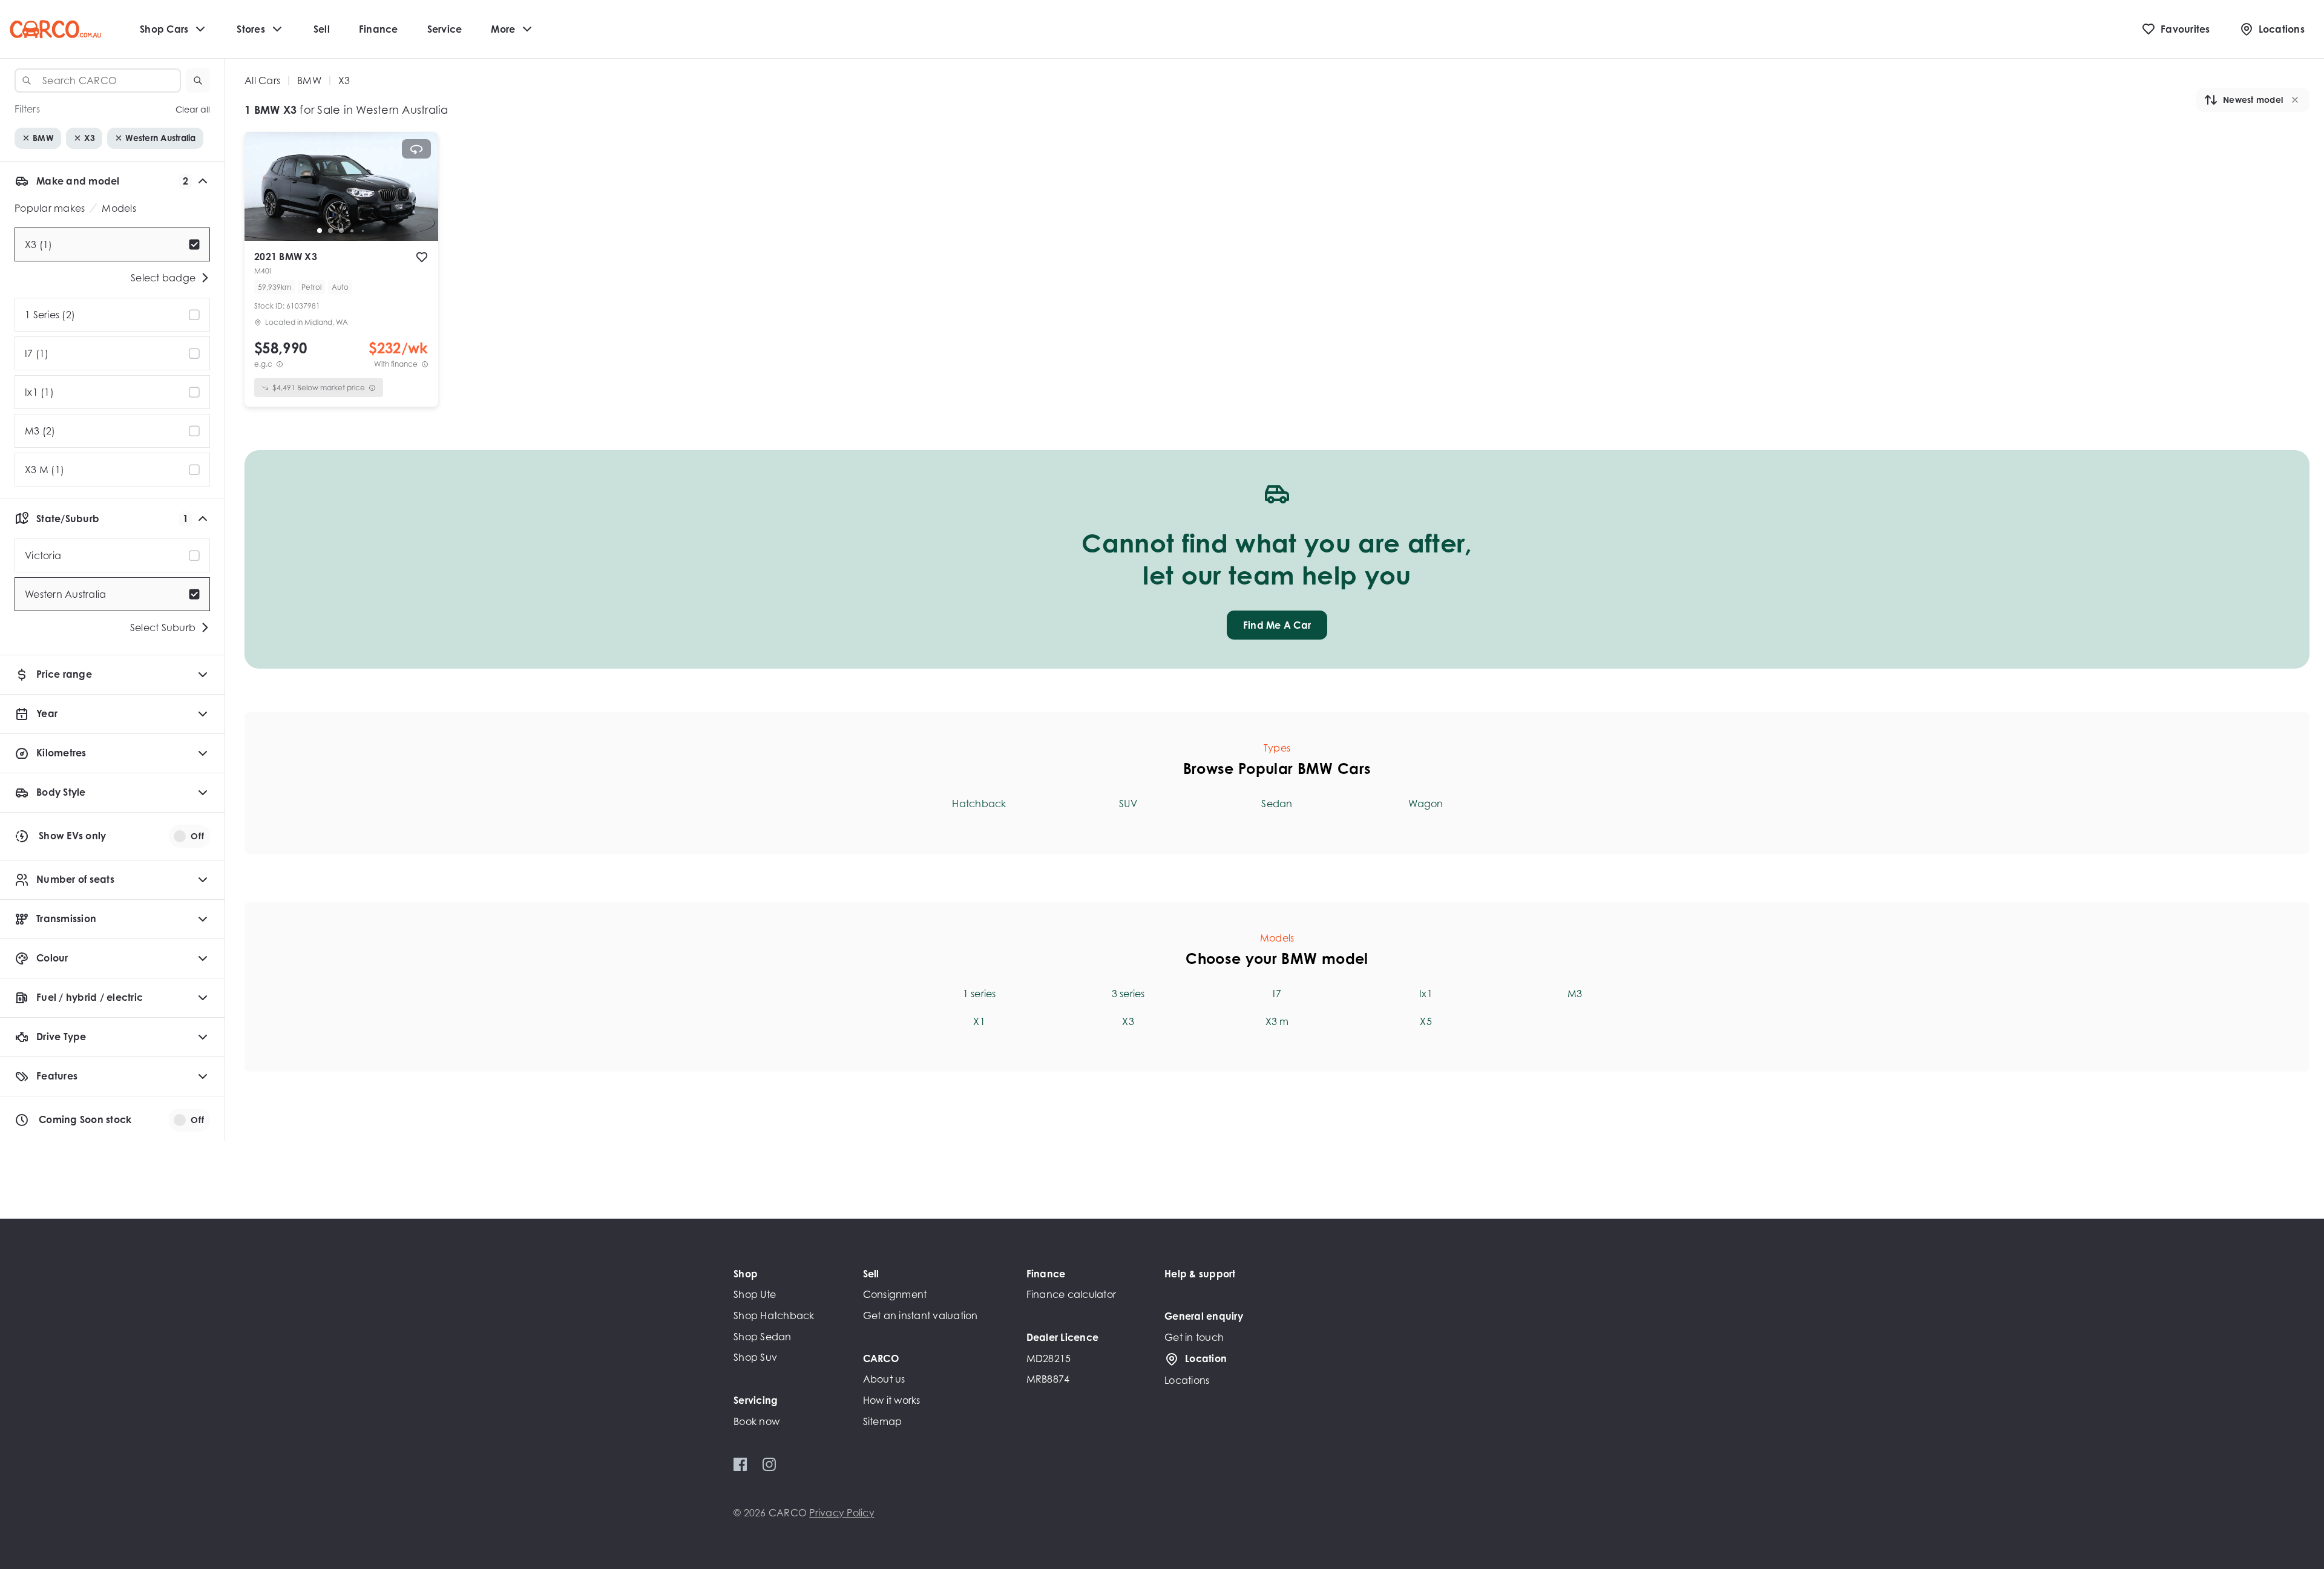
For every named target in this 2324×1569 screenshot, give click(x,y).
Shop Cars (164, 29)
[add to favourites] (422, 257)
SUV (1128, 804)
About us (884, 1379)
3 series (1128, 994)
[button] (198, 80)
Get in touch (1194, 1337)
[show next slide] (419, 196)
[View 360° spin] (416, 149)
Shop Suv (755, 1357)
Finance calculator (1072, 1294)
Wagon (1426, 804)
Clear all (193, 109)
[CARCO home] (55, 29)
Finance (379, 29)
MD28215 (1049, 1358)
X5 (1426, 1021)
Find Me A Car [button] (1277, 625)
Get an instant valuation (921, 1315)
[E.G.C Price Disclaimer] (280, 364)
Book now (757, 1421)
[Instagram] (769, 1464)
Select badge (163, 278)
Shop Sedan (763, 1337)
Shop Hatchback (774, 1315)
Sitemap (883, 1421)
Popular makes (50, 208)
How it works (892, 1400)
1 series (980, 994)
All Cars (262, 80)
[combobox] (98, 80)
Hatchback (979, 804)
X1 (979, 1021)
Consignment (895, 1294)
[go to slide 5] (363, 231)
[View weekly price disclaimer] (425, 364)
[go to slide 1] (320, 231)
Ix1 (1426, 994)
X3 (1128, 1021)
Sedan (1277, 804)
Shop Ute (755, 1294)
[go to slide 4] (352, 231)
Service (445, 29)
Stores (251, 29)
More (503, 29)
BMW (309, 80)
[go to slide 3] (341, 231)
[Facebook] (740, 1464)
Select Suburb (163, 627)
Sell (322, 29)
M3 (1575, 994)
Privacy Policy (842, 1513)
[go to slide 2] (330, 231)
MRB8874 (1048, 1379)
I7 (1277, 994)
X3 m (1277, 1021)
